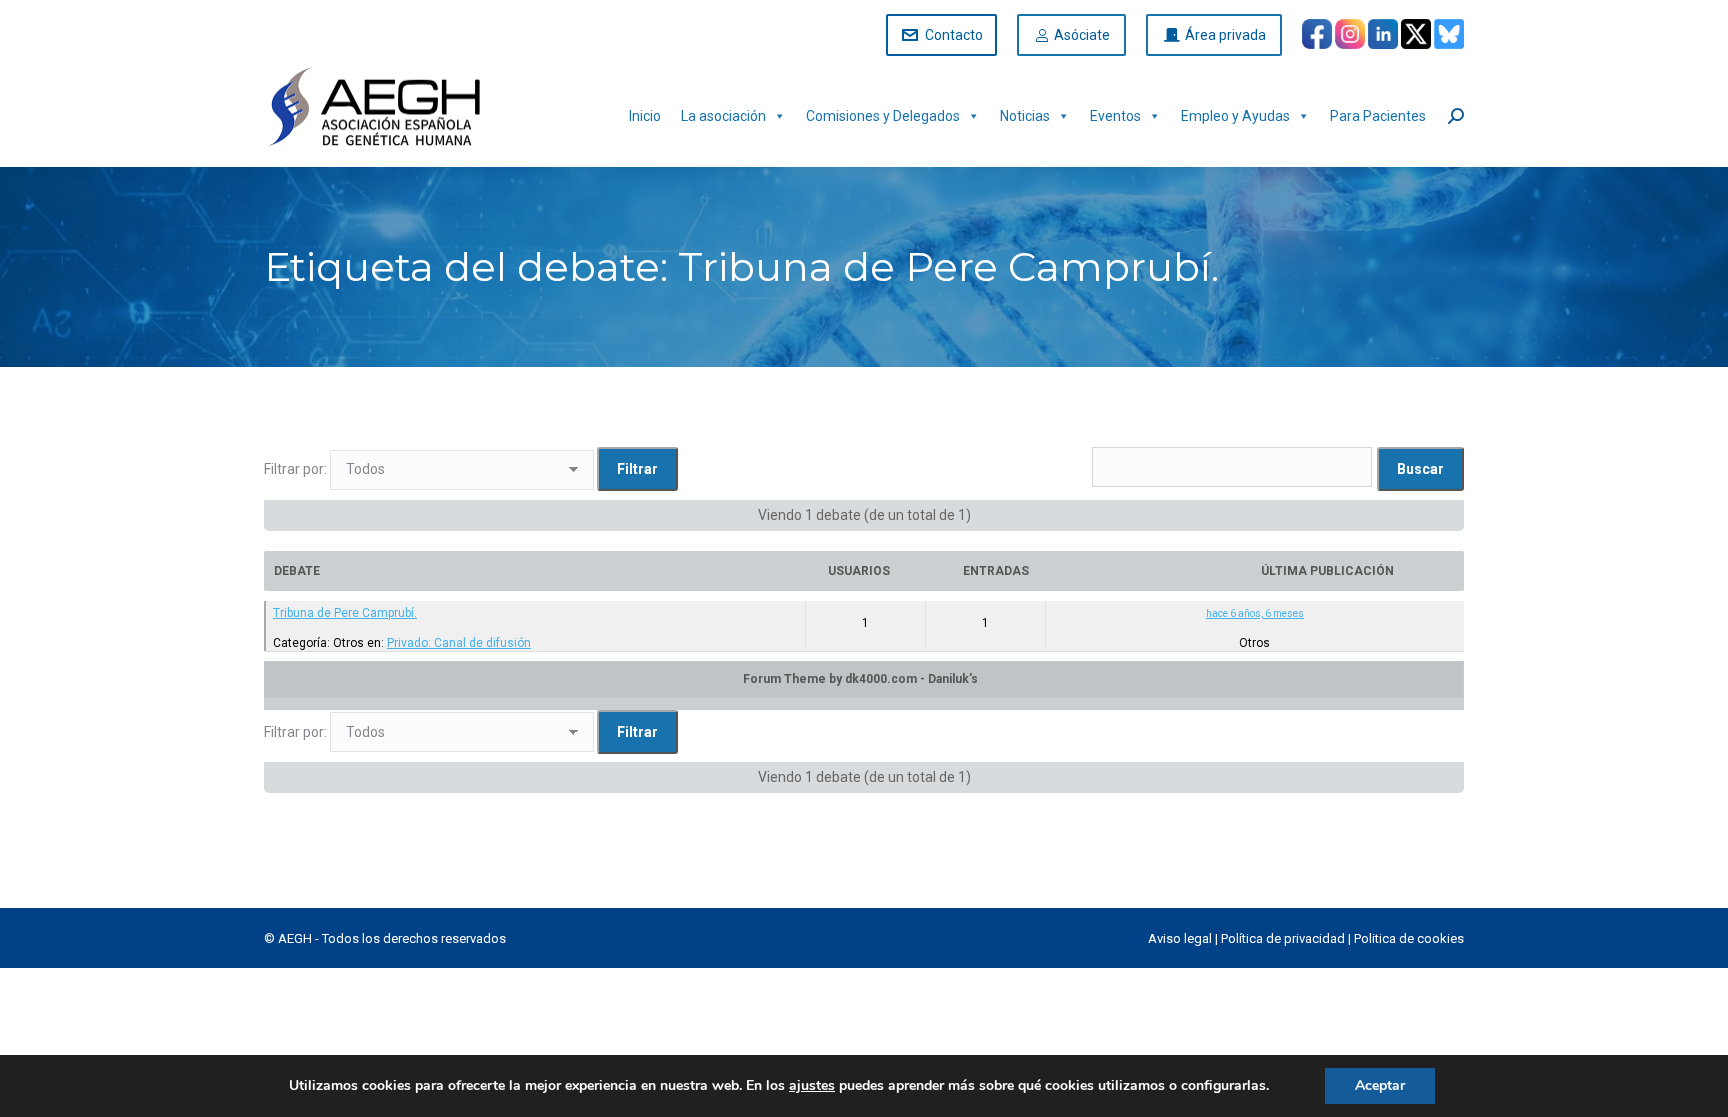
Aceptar (1380, 1085)
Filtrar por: (295, 469)
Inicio (645, 116)
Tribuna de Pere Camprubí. (345, 613)
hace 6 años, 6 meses (1255, 613)
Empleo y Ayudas (1235, 116)
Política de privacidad (1283, 938)
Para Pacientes (1378, 116)
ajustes (812, 1086)
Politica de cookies (1409, 938)
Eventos (1115, 116)
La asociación (723, 116)
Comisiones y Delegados (883, 116)
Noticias (1025, 116)
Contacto (954, 35)
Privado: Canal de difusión (459, 643)
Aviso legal (1180, 938)
